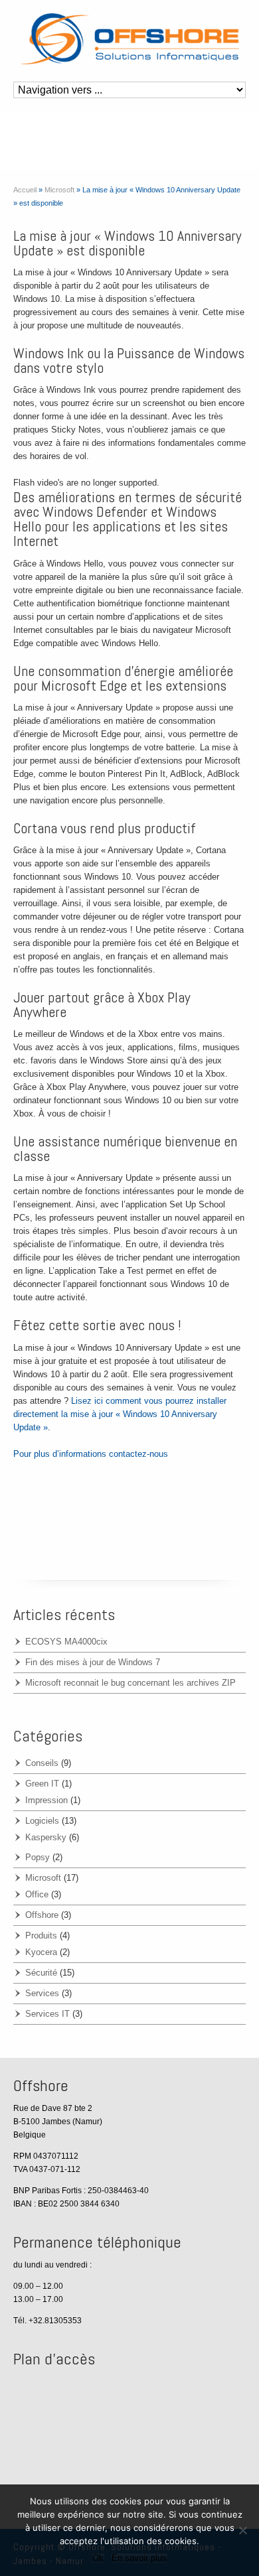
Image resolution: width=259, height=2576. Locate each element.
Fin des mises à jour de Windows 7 (93, 1662)
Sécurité (41, 1973)
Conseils (42, 1763)
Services (42, 1993)
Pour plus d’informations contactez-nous (91, 1454)
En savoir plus (139, 2558)
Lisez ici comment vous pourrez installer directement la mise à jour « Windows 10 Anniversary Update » (120, 1414)
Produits (41, 1935)
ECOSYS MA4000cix (66, 1642)
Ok (98, 2558)
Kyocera (41, 1952)
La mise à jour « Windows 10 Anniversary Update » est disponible (128, 243)
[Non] (242, 2530)
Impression (46, 1800)
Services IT (47, 2014)
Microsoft (43, 1878)
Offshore (42, 1915)
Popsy (38, 1857)
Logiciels (42, 1821)
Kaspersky (46, 1837)
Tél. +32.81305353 (47, 2321)
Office (37, 1894)
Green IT (42, 1784)
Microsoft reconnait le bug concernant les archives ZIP (130, 1683)
